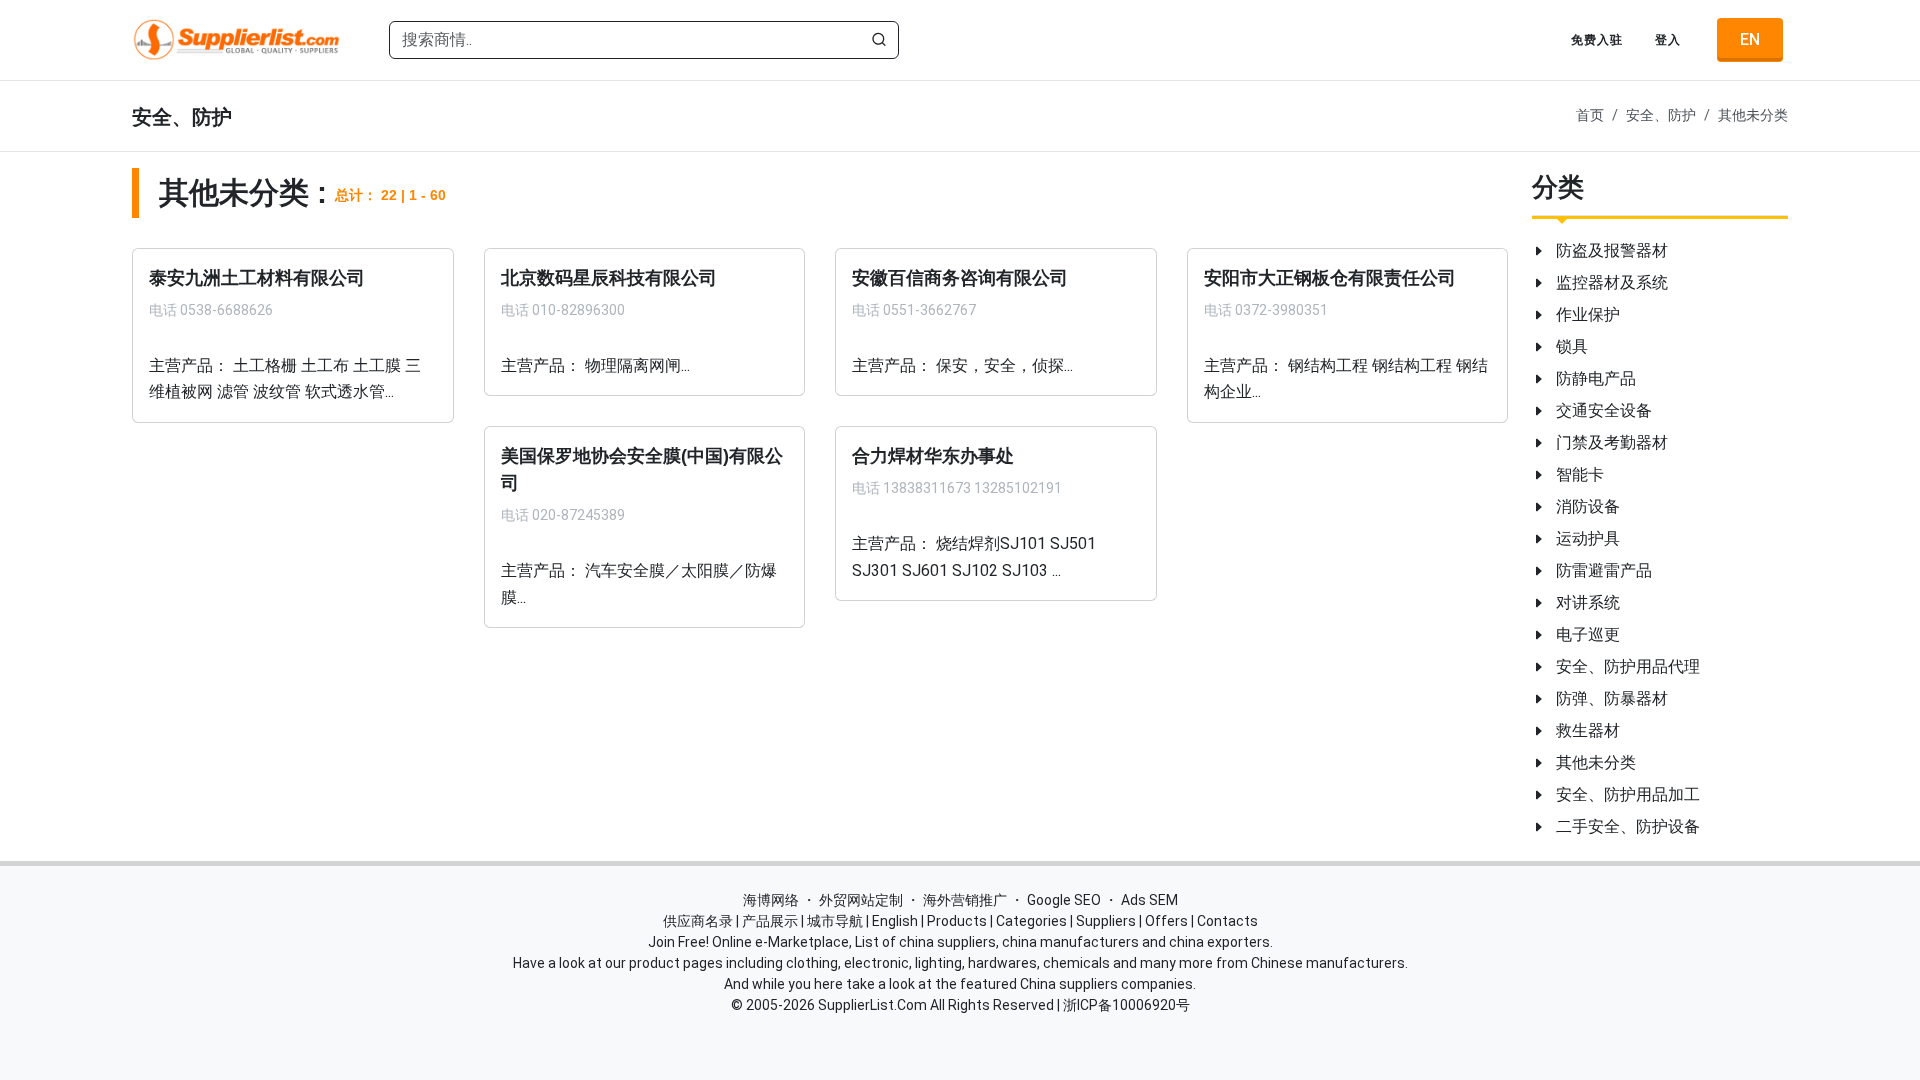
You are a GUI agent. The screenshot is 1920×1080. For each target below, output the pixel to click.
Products (957, 921)
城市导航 (835, 921)
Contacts (1227, 921)
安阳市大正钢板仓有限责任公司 (1330, 278)
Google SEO (1064, 900)
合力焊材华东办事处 (933, 456)
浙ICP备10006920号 (1126, 1005)
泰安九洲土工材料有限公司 (257, 278)
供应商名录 (698, 921)
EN (1750, 39)
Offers (1166, 921)
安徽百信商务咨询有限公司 (960, 278)
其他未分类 (1753, 115)
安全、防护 (1661, 115)
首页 (1590, 115)
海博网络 (771, 900)
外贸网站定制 (861, 900)
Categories (1031, 921)
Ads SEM (1149, 900)
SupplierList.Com (872, 1005)
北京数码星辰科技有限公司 (609, 278)
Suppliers (1106, 921)
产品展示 (770, 921)
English (895, 921)
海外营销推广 (965, 900)
